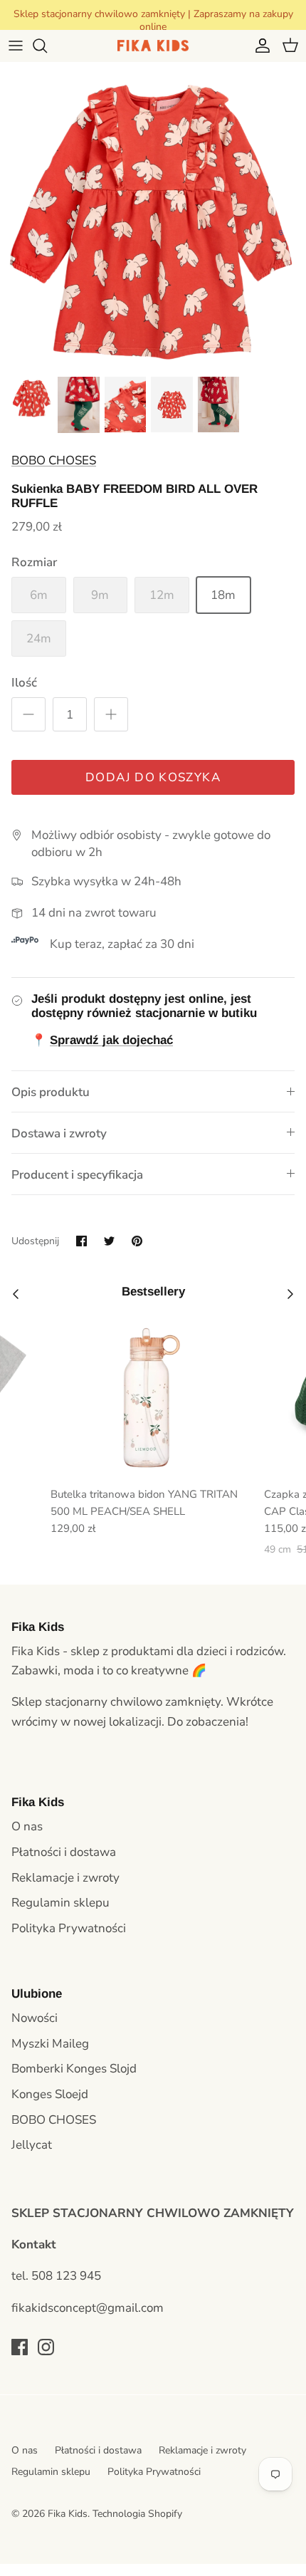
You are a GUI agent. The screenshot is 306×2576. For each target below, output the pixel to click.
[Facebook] (20, 2347)
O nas (27, 1826)
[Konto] (259, 46)
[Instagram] (46, 2347)
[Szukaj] (47, 46)
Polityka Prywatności (69, 1928)
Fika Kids (68, 2514)
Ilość (24, 683)
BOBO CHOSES (54, 460)
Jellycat (32, 2145)
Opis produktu (51, 1092)
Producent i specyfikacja (77, 1175)
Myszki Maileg (50, 2044)
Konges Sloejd (50, 2094)
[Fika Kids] (153, 46)
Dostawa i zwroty (59, 1133)
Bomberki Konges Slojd (74, 2069)
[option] (153, 215)
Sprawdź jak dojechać (111, 1040)
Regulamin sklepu (60, 1903)
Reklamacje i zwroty (65, 1878)
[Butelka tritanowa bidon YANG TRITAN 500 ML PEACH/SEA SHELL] (152, 1398)
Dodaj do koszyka (153, 777)
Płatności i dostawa (64, 1852)
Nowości (35, 2018)
